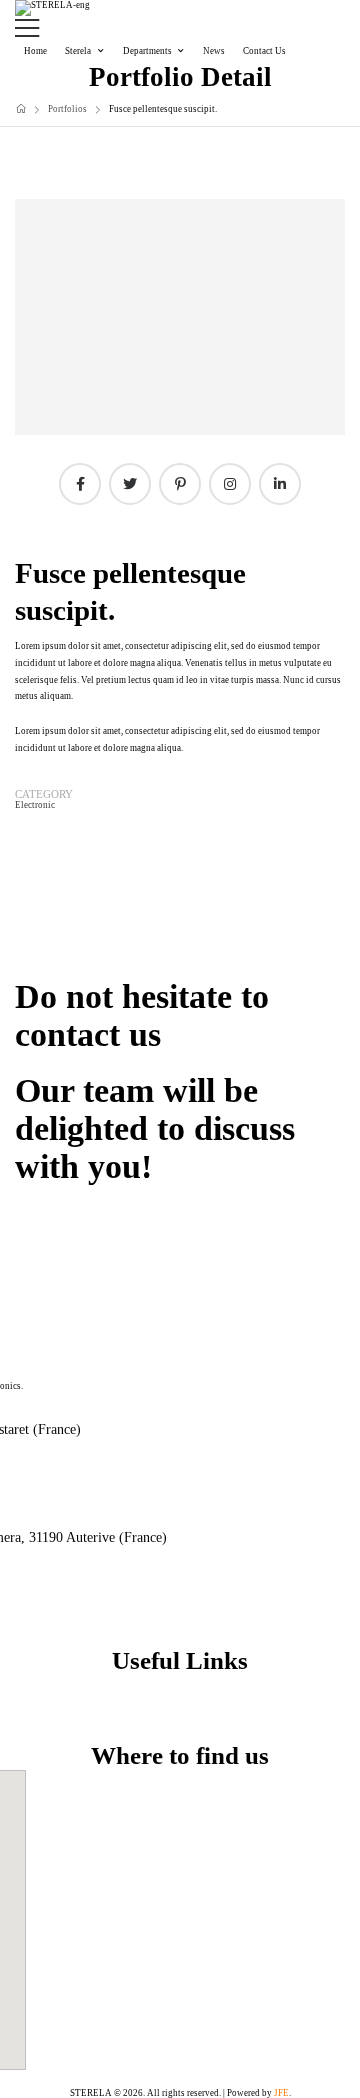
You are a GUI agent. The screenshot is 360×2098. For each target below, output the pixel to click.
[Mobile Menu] (180, 28)
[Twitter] (130, 484)
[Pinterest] (180, 484)
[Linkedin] (280, 484)
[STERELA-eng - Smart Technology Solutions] (52, 8)
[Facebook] (80, 484)
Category (44, 794)
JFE (281, 2093)
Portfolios (67, 109)
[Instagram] (230, 484)
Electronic (35, 805)
